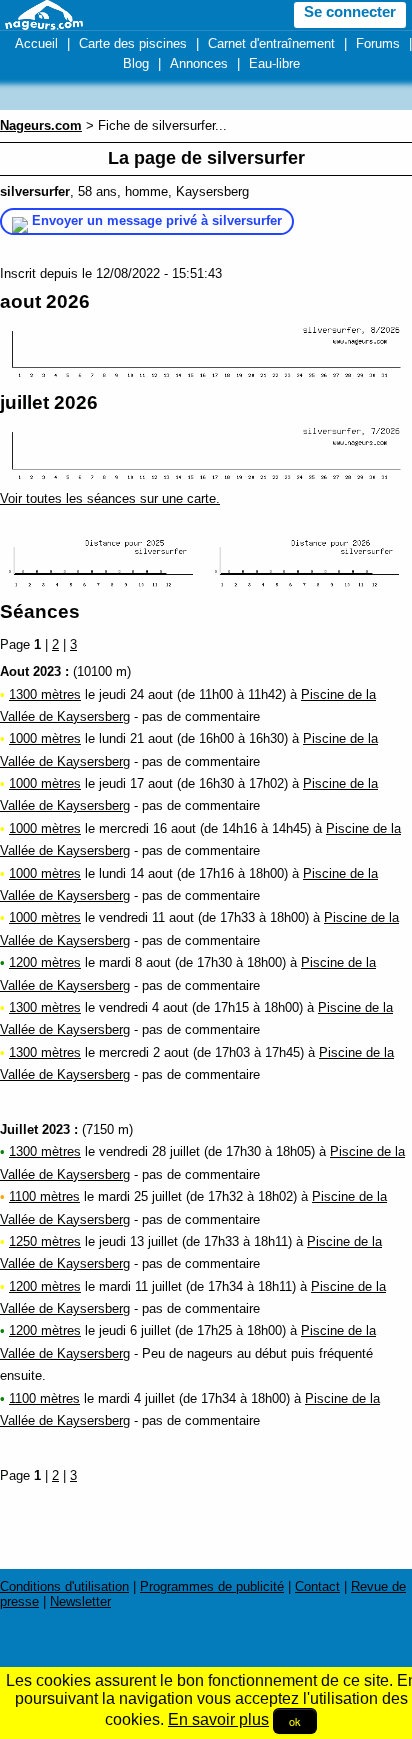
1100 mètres (44, 1196)
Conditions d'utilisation (64, 1586)
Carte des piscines (133, 43)
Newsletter (80, 1601)
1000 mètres (45, 738)
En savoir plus (218, 1719)
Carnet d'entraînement (271, 43)
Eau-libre (274, 63)
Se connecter (350, 12)
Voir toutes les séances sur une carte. (110, 498)
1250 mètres (45, 1241)
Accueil (36, 43)
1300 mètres (45, 694)
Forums (378, 43)
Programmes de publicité (212, 1586)
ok (295, 1721)
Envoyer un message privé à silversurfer (157, 220)
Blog (136, 63)
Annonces (199, 63)
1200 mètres (45, 962)
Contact (317, 1586)
